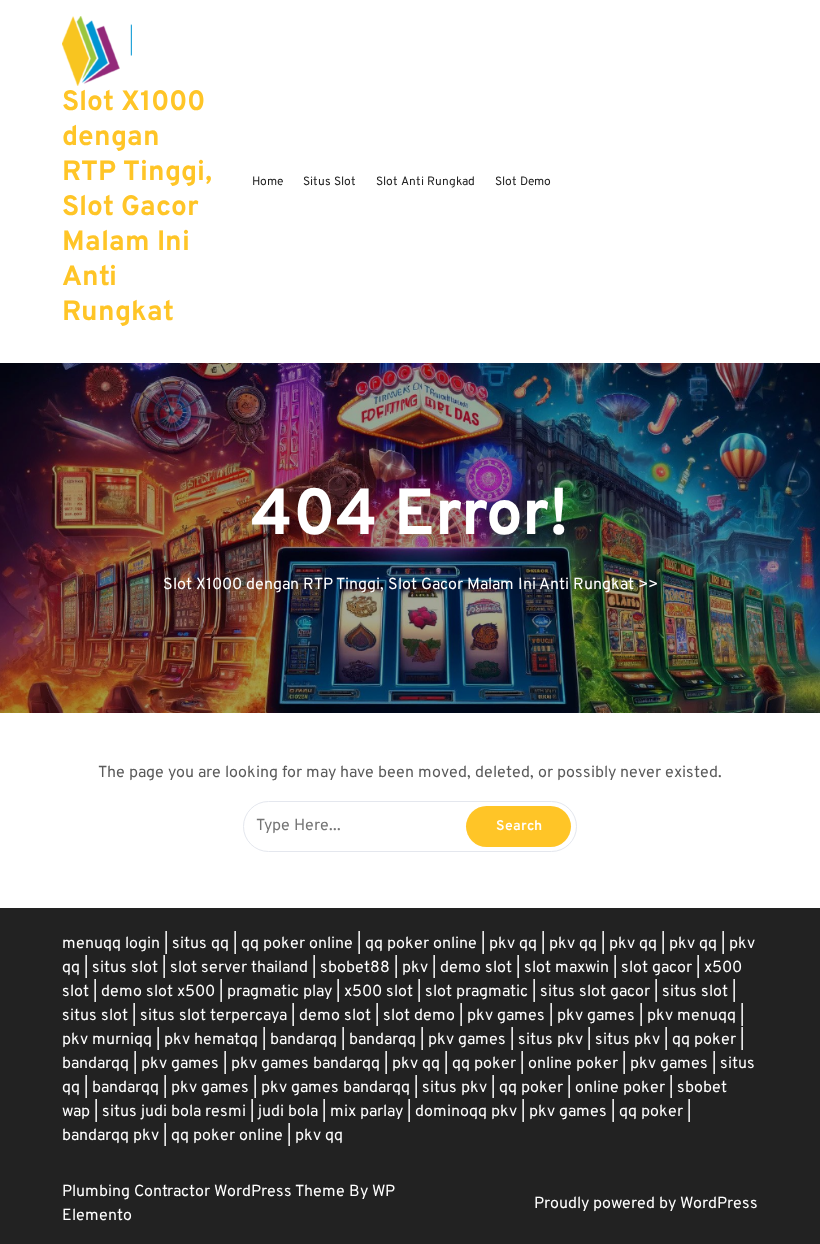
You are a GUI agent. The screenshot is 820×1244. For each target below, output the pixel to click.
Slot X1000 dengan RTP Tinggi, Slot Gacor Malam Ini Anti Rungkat (137, 208)
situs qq (200, 944)
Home (267, 182)
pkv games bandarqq (305, 1064)
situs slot (125, 968)
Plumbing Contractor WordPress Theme (205, 1192)
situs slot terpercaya (213, 1016)
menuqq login (111, 944)
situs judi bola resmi (174, 1112)
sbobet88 (355, 968)
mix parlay (366, 1112)
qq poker (704, 1040)
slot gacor (656, 968)
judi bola (288, 1112)
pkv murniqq (107, 1040)
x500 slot (378, 992)
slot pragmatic (476, 992)
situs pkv (550, 1040)
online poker (573, 1064)
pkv (415, 968)
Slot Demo (523, 182)
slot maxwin (566, 968)
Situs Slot (329, 182)
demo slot (476, 968)
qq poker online (297, 944)
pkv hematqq (211, 1040)
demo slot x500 (158, 992)
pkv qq (513, 944)
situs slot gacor (595, 992)
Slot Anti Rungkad (425, 182)
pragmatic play (279, 992)
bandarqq (303, 1040)
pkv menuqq (691, 1016)
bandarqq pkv (110, 1136)
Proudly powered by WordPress (646, 1204)
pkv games (506, 1016)
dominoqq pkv (466, 1112)
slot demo (419, 1016)
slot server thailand (239, 968)
